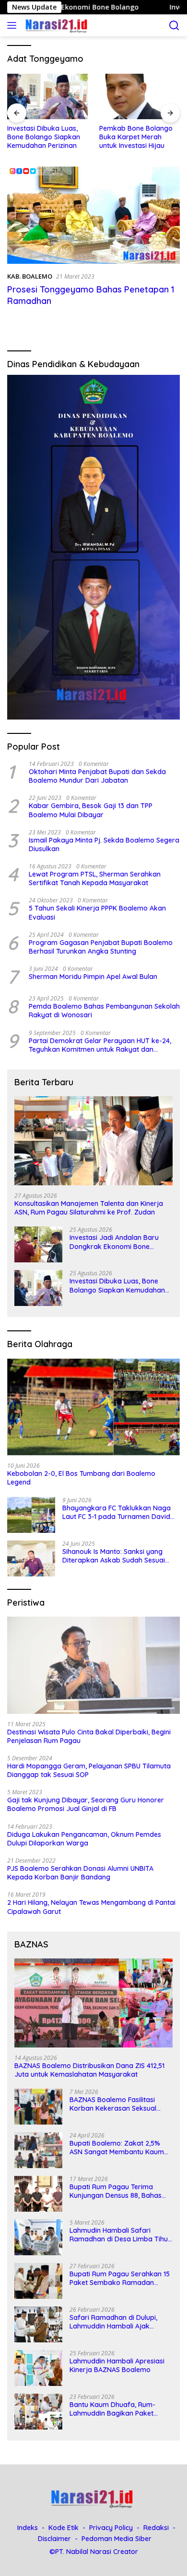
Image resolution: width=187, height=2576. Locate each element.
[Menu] (14, 25)
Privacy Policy (111, 2528)
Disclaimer (54, 2539)
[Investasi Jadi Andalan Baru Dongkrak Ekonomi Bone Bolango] (38, 1244)
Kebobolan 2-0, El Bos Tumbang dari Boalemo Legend (81, 1478)
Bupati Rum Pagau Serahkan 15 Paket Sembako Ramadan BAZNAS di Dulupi (120, 2278)
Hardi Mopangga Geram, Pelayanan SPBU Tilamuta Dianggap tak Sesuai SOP (89, 1770)
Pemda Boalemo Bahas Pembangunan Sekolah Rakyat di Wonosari (104, 1011)
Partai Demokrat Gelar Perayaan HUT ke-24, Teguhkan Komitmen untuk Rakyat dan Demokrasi (100, 1045)
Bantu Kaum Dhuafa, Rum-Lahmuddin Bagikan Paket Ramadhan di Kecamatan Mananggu (112, 2409)
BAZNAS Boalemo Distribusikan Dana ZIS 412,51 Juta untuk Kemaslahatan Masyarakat (89, 2070)
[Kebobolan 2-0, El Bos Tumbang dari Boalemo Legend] (93, 1407)
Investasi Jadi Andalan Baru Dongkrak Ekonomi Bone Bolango (114, 1242)
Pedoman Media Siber (117, 2539)
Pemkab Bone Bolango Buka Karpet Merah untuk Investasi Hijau (136, 137)
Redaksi (156, 2528)
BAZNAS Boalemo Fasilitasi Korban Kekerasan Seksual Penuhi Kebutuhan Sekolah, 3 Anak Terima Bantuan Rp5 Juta (119, 2104)
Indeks (28, 2528)
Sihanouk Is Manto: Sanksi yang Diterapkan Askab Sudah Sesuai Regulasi (114, 1556)
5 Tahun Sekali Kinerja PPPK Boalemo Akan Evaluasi (97, 912)
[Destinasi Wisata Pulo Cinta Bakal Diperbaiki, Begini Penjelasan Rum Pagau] (93, 1665)
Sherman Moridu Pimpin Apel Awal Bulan (93, 977)
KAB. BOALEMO (30, 276)
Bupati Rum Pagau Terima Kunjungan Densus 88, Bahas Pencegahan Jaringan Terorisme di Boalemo (116, 2191)
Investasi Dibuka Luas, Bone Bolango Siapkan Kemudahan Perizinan (44, 137)
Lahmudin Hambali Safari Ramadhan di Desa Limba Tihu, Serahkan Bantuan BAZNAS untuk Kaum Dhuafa (119, 2235)
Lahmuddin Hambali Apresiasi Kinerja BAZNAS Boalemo (117, 2365)
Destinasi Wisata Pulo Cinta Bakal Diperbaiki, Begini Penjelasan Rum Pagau (89, 1736)
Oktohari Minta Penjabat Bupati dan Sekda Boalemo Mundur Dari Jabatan (97, 776)
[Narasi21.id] (56, 25)
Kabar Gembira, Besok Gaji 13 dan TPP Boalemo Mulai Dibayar (91, 810)
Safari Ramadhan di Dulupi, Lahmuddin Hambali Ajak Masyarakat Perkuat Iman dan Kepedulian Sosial (118, 2322)
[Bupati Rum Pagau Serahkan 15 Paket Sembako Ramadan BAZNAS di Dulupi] (38, 2281)
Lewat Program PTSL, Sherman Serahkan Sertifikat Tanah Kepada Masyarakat (95, 878)
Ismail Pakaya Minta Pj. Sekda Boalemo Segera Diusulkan (104, 844)
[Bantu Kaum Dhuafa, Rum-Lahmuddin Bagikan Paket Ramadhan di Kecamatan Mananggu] (38, 2412)
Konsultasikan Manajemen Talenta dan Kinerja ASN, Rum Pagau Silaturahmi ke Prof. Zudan (89, 1208)
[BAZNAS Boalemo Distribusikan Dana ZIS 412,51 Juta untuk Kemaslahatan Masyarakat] (93, 2003)
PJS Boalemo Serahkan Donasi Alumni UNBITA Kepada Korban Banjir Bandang (80, 1873)
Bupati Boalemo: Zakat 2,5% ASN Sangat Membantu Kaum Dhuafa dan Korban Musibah (117, 2148)
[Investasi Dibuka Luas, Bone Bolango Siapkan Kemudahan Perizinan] (47, 96)
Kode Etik (64, 2528)
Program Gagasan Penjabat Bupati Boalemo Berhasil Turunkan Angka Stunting (101, 947)
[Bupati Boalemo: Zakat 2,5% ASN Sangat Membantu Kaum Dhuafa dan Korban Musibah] (38, 2150)
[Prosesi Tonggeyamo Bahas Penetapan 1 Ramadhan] (93, 215)
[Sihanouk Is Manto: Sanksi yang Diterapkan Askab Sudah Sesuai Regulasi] (31, 1558)
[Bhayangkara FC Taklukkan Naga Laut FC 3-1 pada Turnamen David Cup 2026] (31, 1515)
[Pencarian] (174, 26)
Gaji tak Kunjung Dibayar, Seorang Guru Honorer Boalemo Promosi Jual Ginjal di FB (86, 1804)
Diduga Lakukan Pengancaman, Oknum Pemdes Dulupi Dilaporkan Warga (84, 1839)
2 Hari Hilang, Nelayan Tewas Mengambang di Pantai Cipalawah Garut (91, 1907)
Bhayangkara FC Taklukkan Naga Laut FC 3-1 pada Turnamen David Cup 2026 (117, 1512)
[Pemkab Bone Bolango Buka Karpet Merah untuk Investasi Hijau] (140, 96)
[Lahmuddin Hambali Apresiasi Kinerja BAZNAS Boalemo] (38, 2368)
